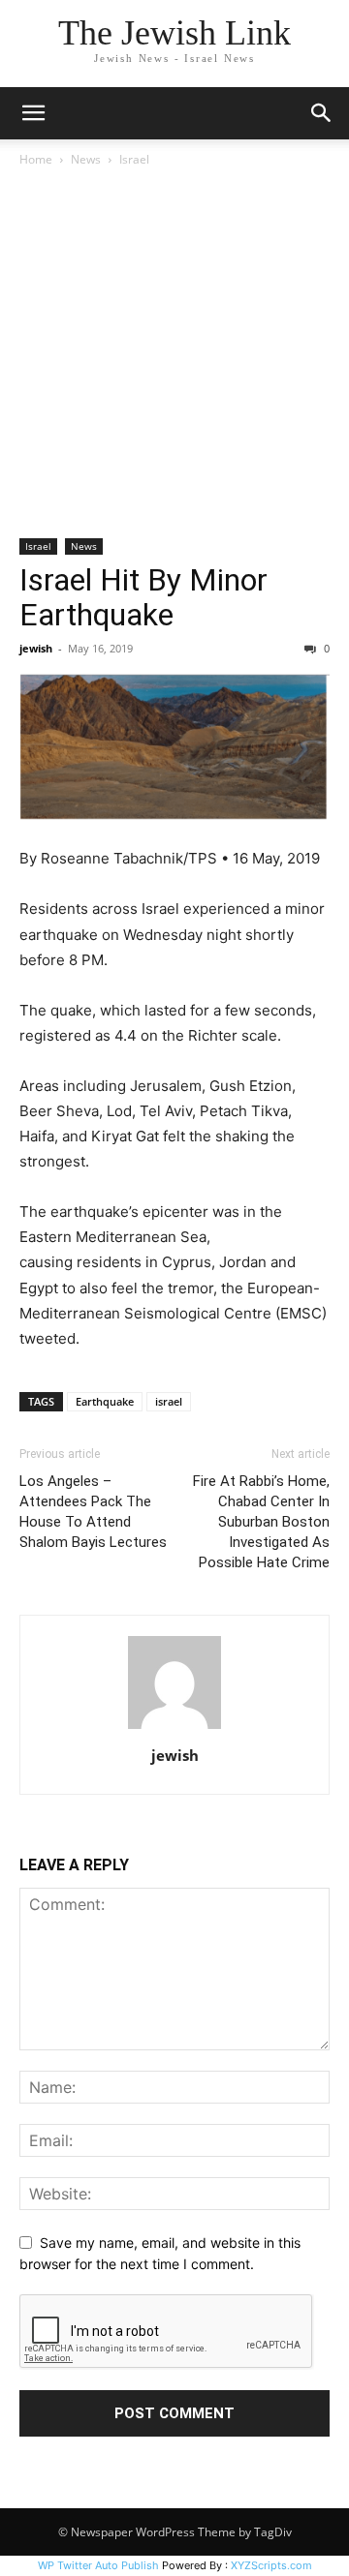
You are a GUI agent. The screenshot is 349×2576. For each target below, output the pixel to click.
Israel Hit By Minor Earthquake (143, 597)
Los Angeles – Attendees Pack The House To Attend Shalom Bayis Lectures (93, 1512)
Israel (134, 159)
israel (169, 1401)
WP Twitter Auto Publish (98, 2565)
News (86, 159)
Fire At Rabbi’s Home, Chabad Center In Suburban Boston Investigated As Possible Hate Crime (261, 1522)
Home (36, 159)
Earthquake (105, 1401)
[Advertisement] (174, 354)
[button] (33, 113)
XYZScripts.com (271, 2565)
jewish (36, 648)
